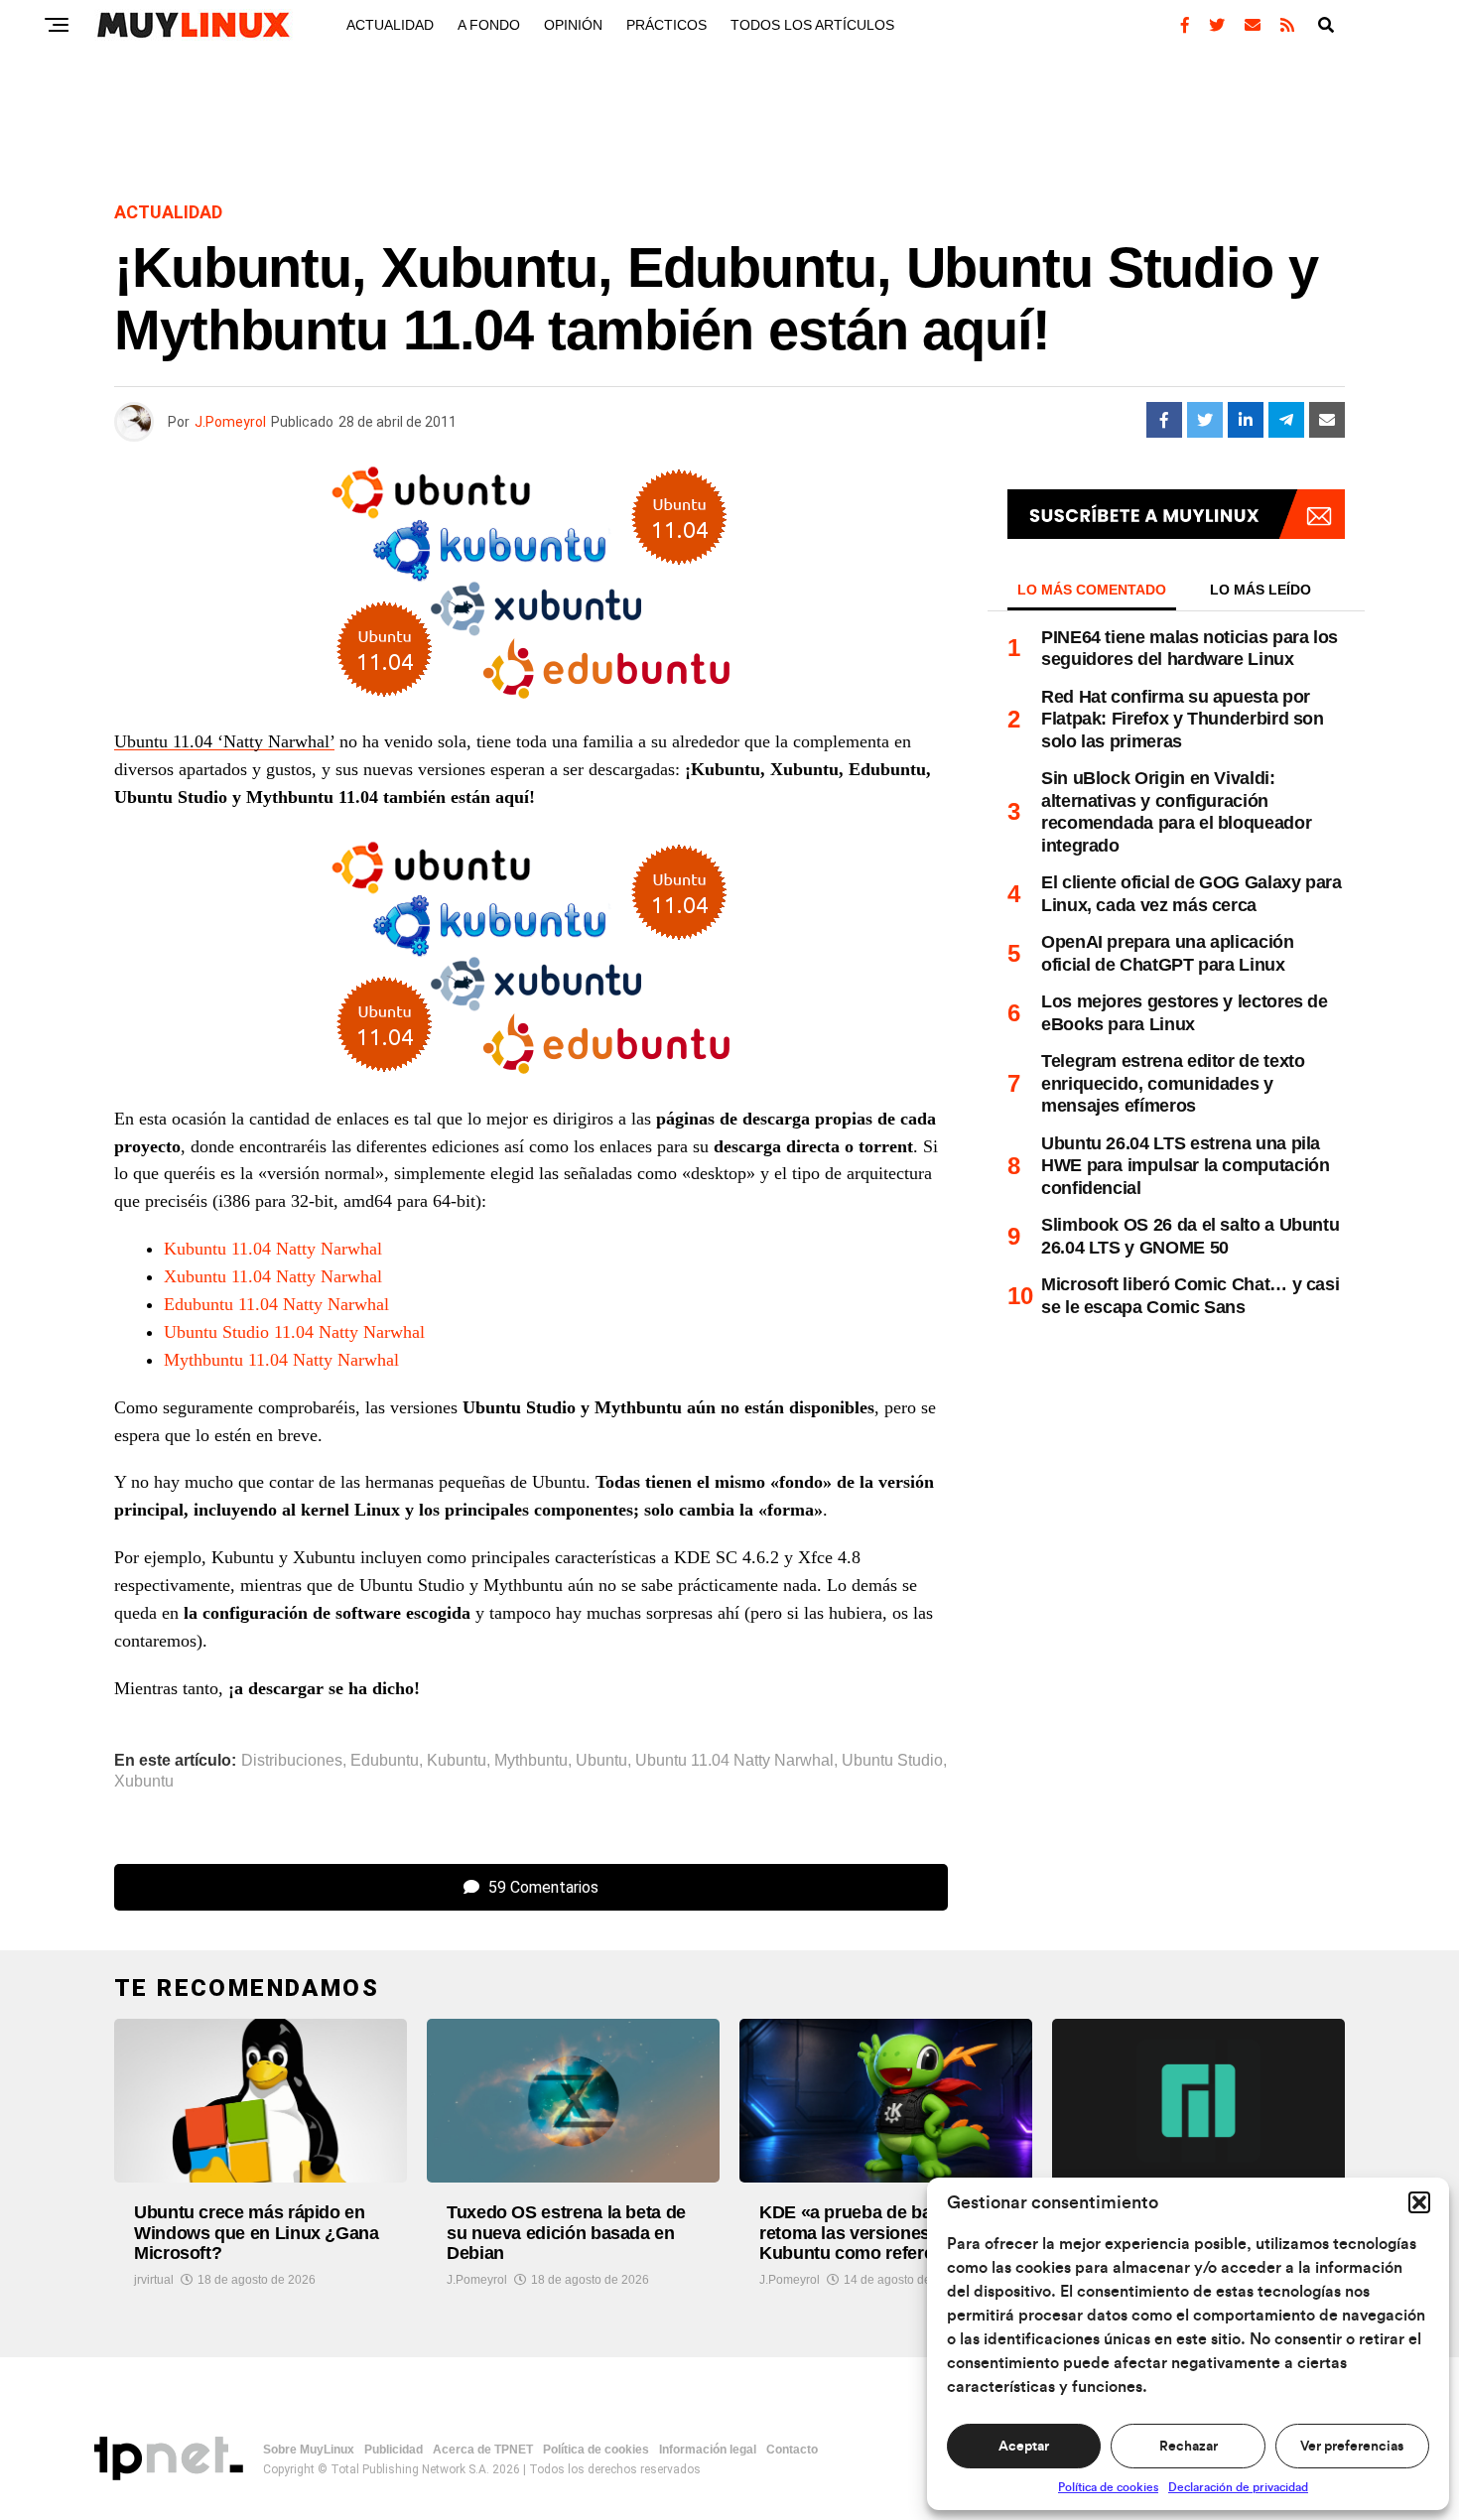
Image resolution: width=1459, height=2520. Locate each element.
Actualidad (390, 25)
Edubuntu (385, 1761)
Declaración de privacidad (1238, 2487)
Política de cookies (1108, 2487)
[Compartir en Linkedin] (1246, 420)
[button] (1419, 2202)
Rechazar (1189, 2447)
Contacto (792, 2450)
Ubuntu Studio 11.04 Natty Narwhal (294, 1332)
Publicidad (394, 2450)
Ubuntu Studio (892, 1761)
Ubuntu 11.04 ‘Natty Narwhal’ (224, 741)
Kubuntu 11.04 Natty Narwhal (273, 1249)
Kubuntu (457, 1761)
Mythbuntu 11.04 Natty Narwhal (281, 1360)
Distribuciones (292, 1761)
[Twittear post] (1205, 420)
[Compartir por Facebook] (1164, 420)
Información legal (708, 2450)
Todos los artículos (812, 25)
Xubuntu (144, 1782)
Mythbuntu (531, 1761)
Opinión (573, 25)
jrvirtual (154, 2280)
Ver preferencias (1352, 2447)
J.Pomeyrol (230, 422)
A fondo (489, 25)
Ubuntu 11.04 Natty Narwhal (734, 1761)
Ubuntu (601, 1761)
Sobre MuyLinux (309, 2450)
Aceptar (1024, 2447)
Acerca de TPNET (483, 2450)
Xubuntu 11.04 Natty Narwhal (273, 1276)
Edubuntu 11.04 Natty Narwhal (276, 1304)
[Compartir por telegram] (1286, 420)
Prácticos (666, 25)
